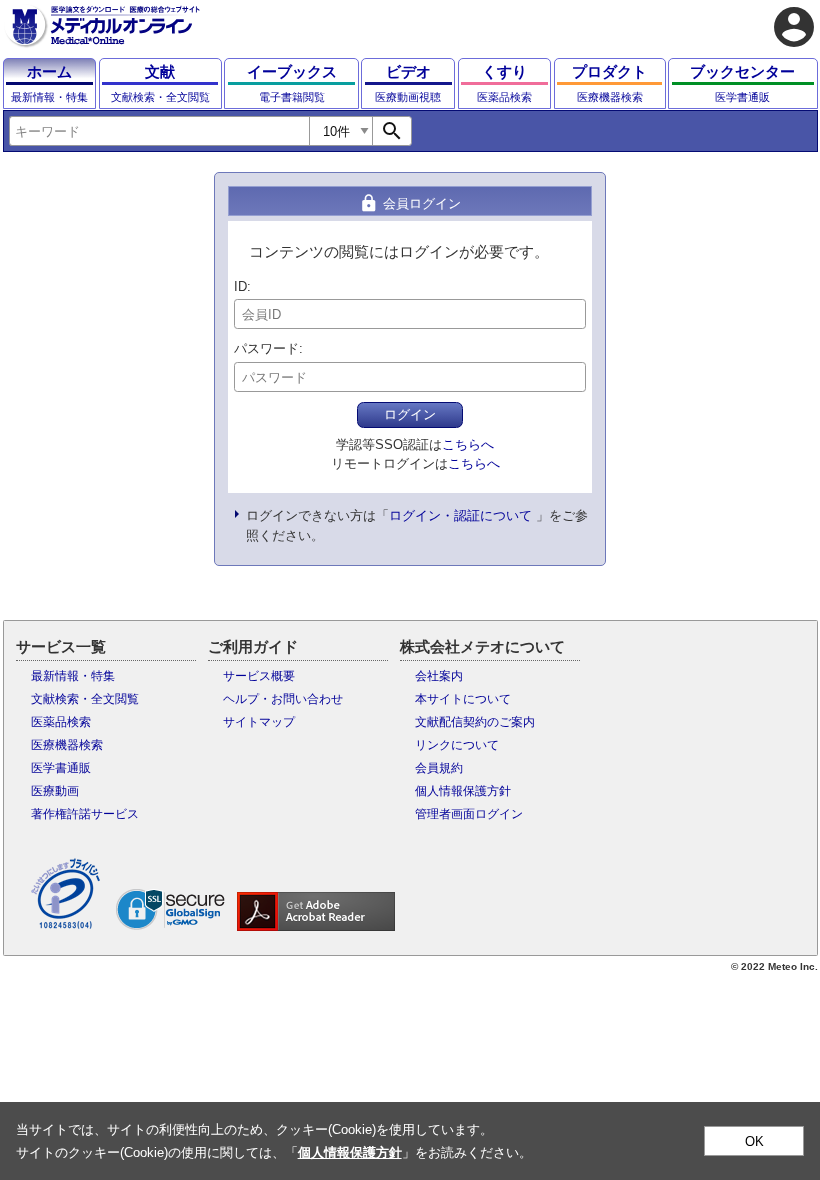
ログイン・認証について (460, 515)
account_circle (794, 27)
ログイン (410, 414)
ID (240, 286)
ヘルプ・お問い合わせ (283, 699)
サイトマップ (259, 722)
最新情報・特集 (73, 676)
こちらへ (468, 444)
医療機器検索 (67, 745)
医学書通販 (61, 768)
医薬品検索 (61, 722)
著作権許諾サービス (85, 814)
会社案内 (439, 676)
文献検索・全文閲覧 (85, 699)
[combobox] (159, 131)
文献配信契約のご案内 (475, 722)
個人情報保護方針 (463, 791)
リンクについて (457, 745)
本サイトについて (463, 699)
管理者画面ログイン (469, 814)
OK (754, 1141)
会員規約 (439, 768)
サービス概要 (259, 676)
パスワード (266, 348)
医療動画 (55, 791)
